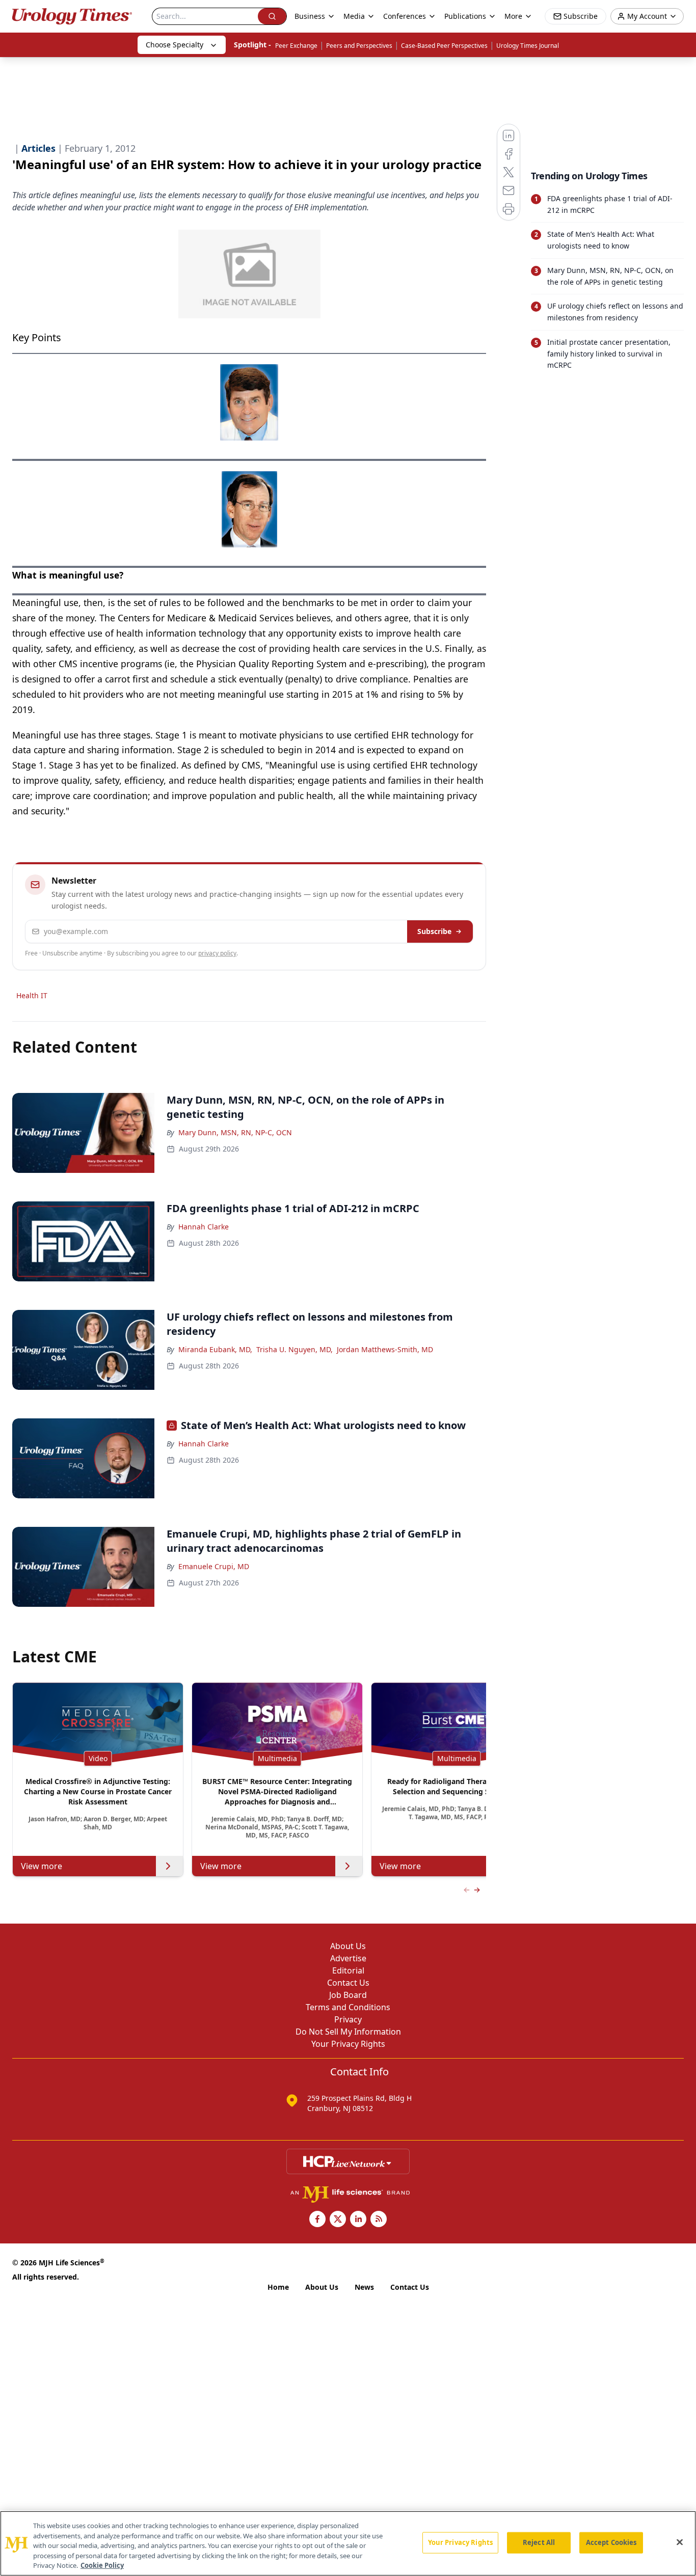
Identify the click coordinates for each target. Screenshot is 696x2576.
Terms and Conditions (348, 2007)
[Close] (680, 2542)
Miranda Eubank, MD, (215, 1349)
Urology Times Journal (528, 46)
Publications (465, 16)
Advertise (348, 1958)
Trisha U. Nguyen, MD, (295, 1349)
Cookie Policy (102, 2565)
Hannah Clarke (204, 1227)
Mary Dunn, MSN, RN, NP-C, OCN (235, 1132)
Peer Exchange (296, 46)
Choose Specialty (175, 45)
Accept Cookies (611, 2542)
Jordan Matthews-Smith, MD (385, 1349)
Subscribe (434, 931)
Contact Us (348, 1983)
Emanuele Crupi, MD (214, 1566)
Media (354, 16)
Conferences (405, 16)
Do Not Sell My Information (348, 2032)
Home (278, 2287)
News (364, 2287)
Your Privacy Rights (348, 2044)
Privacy (348, 2019)
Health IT (32, 995)
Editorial (348, 1970)
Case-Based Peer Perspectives (444, 46)
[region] (348, 2543)
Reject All (539, 2542)
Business (310, 16)
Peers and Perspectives (359, 46)
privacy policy (217, 953)
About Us (348, 1946)
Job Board (348, 1995)
